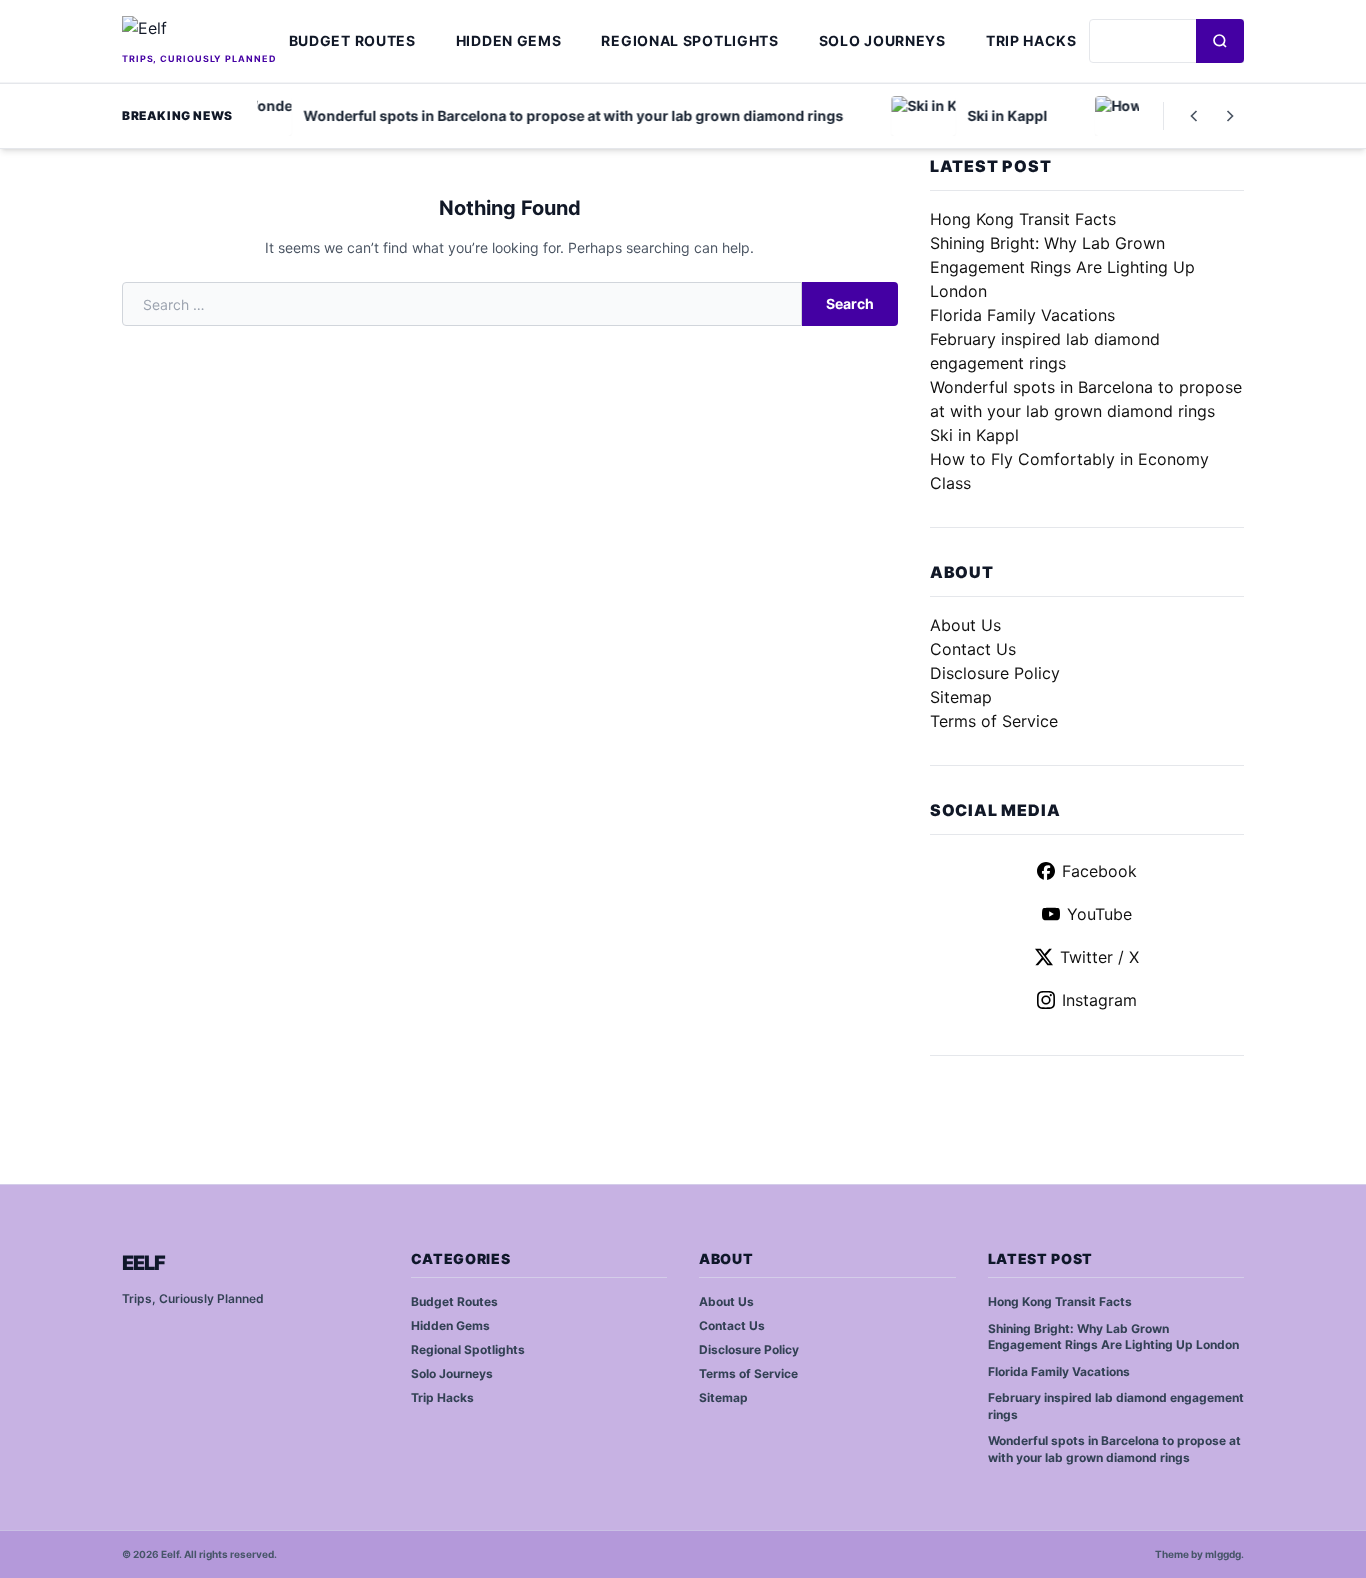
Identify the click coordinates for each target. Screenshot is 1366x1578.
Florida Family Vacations (1022, 315)
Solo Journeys (882, 40)
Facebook (1099, 871)
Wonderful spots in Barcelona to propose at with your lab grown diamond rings (1114, 1449)
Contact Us (973, 649)
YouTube (1099, 914)
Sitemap (961, 697)
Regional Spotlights (689, 40)
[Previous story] (1194, 116)
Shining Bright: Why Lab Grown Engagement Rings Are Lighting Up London (1062, 267)
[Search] (1220, 41)
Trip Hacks (1031, 40)
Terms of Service (994, 721)
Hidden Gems (509, 40)
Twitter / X (1099, 957)
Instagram (1099, 1000)
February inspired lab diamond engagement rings (1116, 1406)
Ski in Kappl (974, 435)
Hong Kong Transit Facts (1023, 219)
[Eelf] (199, 32)
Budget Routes (352, 40)
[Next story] (1230, 116)
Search (850, 303)
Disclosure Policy (995, 673)
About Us (965, 625)
